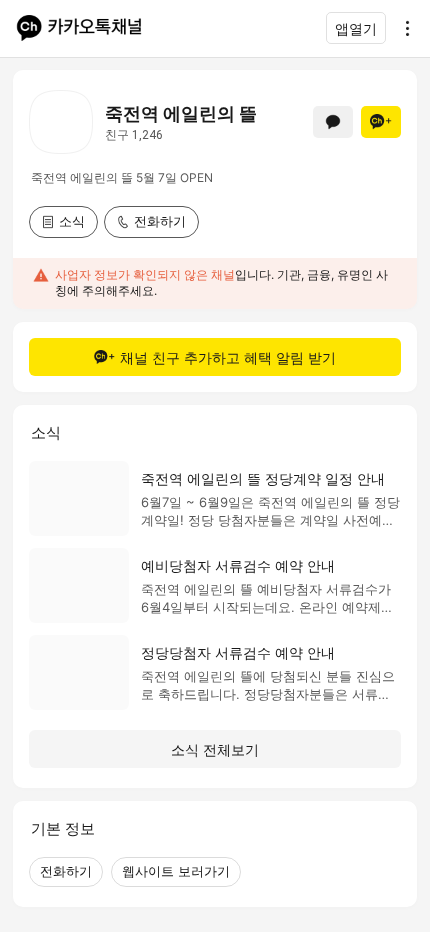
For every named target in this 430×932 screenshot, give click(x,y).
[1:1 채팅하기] (333, 122)
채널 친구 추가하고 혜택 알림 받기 (228, 357)
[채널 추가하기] (381, 122)
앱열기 (356, 28)
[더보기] (402, 28)
